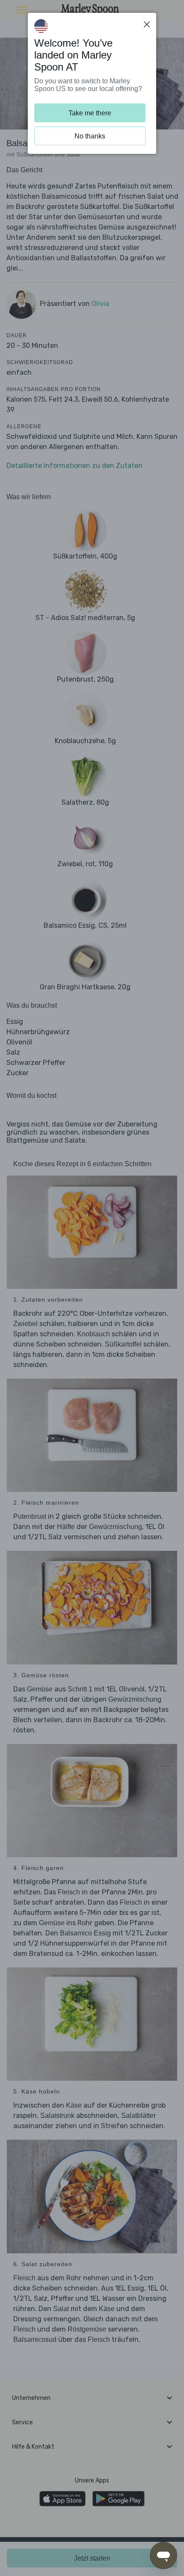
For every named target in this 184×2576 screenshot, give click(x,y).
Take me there (90, 113)
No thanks (90, 136)
